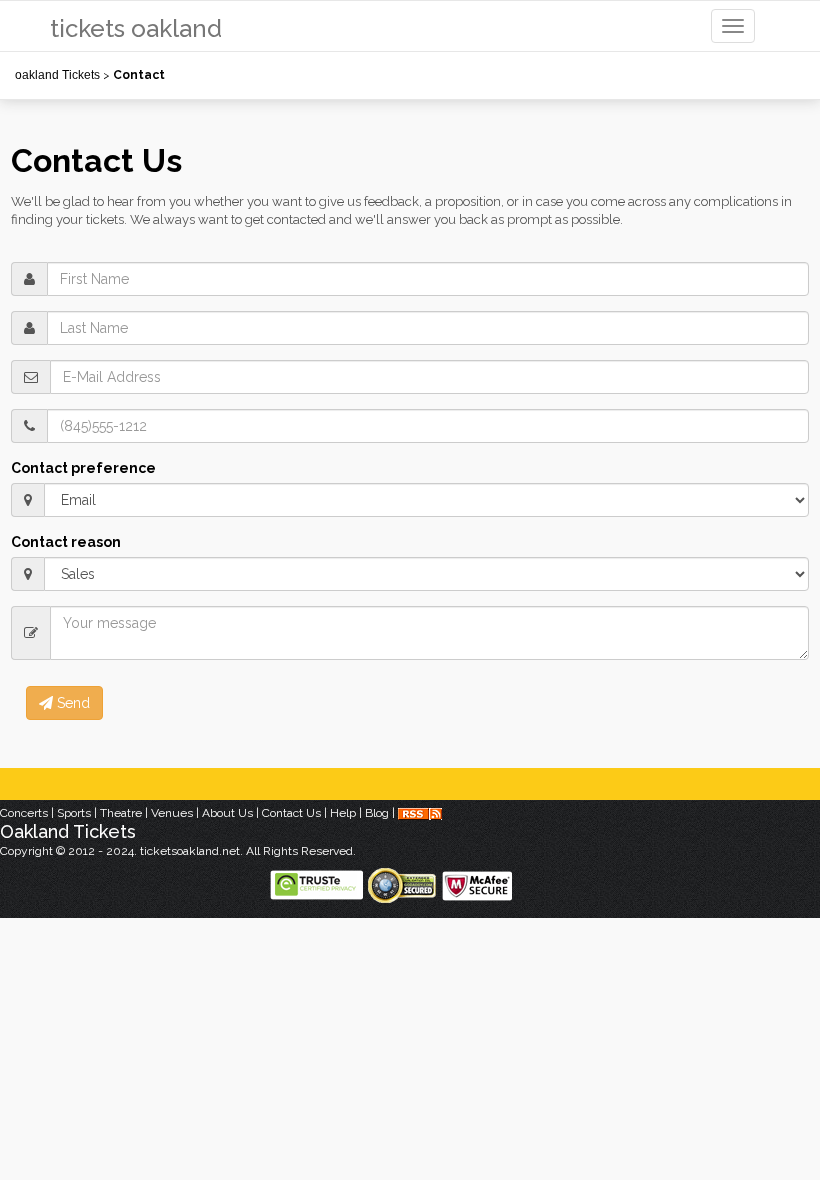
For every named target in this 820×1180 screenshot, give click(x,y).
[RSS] (420, 813)
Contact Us (291, 813)
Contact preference (83, 468)
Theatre (121, 813)
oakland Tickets (57, 75)
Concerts (24, 813)
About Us (227, 813)
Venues (172, 813)
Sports (74, 813)
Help (343, 813)
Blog (377, 813)
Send (71, 703)
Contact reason (66, 542)
